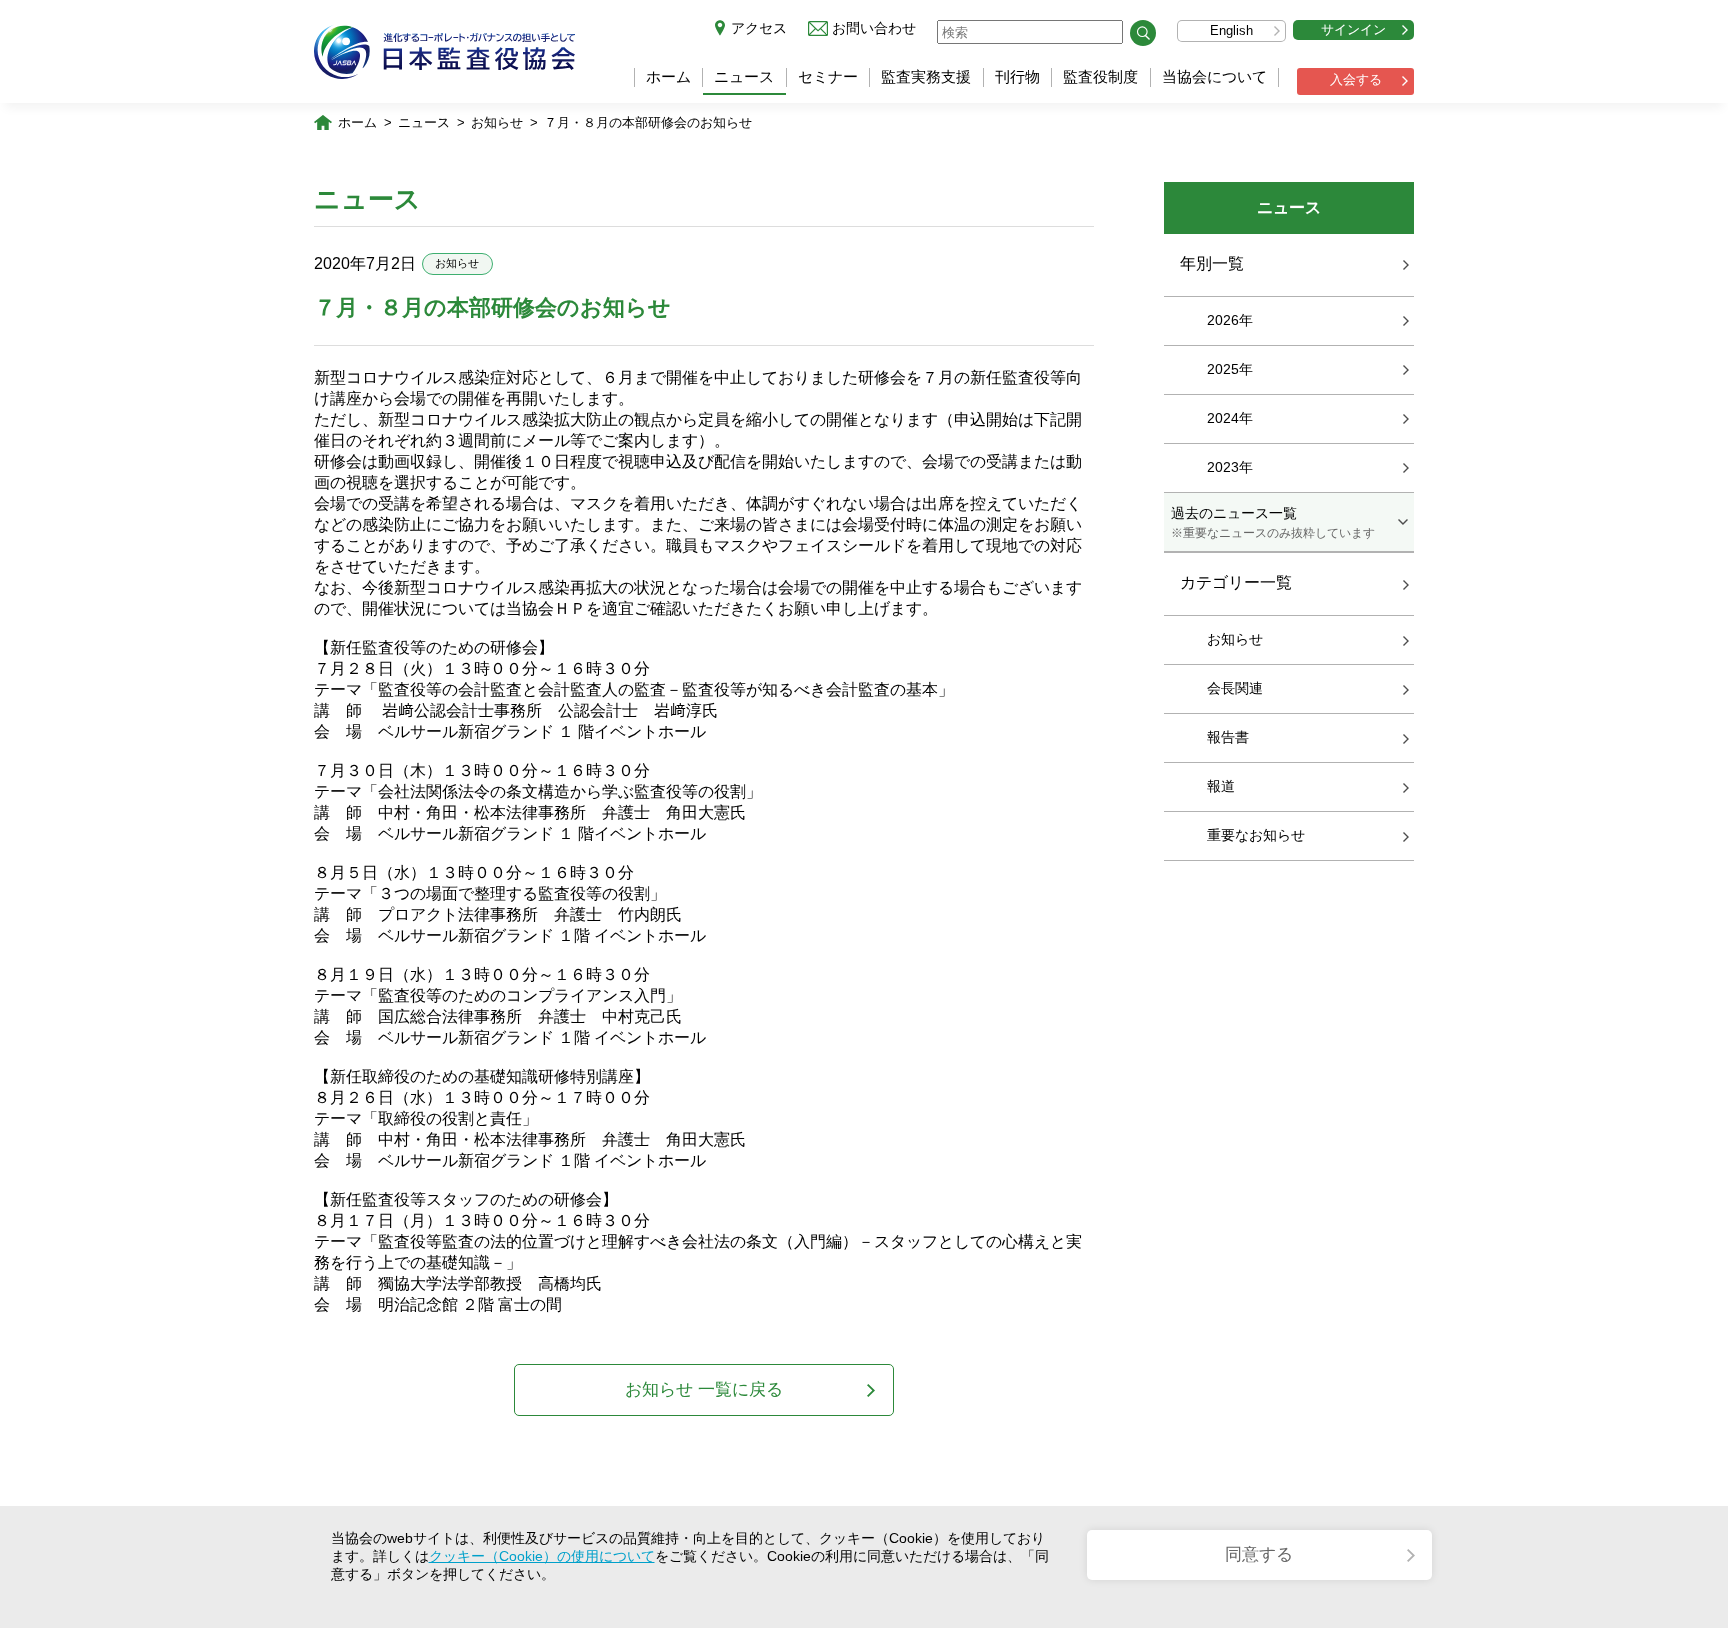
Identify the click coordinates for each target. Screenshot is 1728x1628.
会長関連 (1235, 688)
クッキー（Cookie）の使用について (542, 1556)
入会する (1356, 79)
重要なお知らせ (1256, 835)
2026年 (1230, 320)
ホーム (668, 76)
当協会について (1214, 76)
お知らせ (497, 122)
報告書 (1228, 737)
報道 (1221, 786)
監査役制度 (1100, 76)
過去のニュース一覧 (1273, 522)
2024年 (1230, 418)
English (1231, 30)
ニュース (744, 76)
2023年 (1230, 467)
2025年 (1230, 369)
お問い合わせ (874, 28)
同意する (1259, 1554)
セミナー (828, 76)
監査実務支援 (926, 76)
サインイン (1353, 29)
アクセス (759, 28)
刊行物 (1017, 76)
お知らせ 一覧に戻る (704, 1389)
